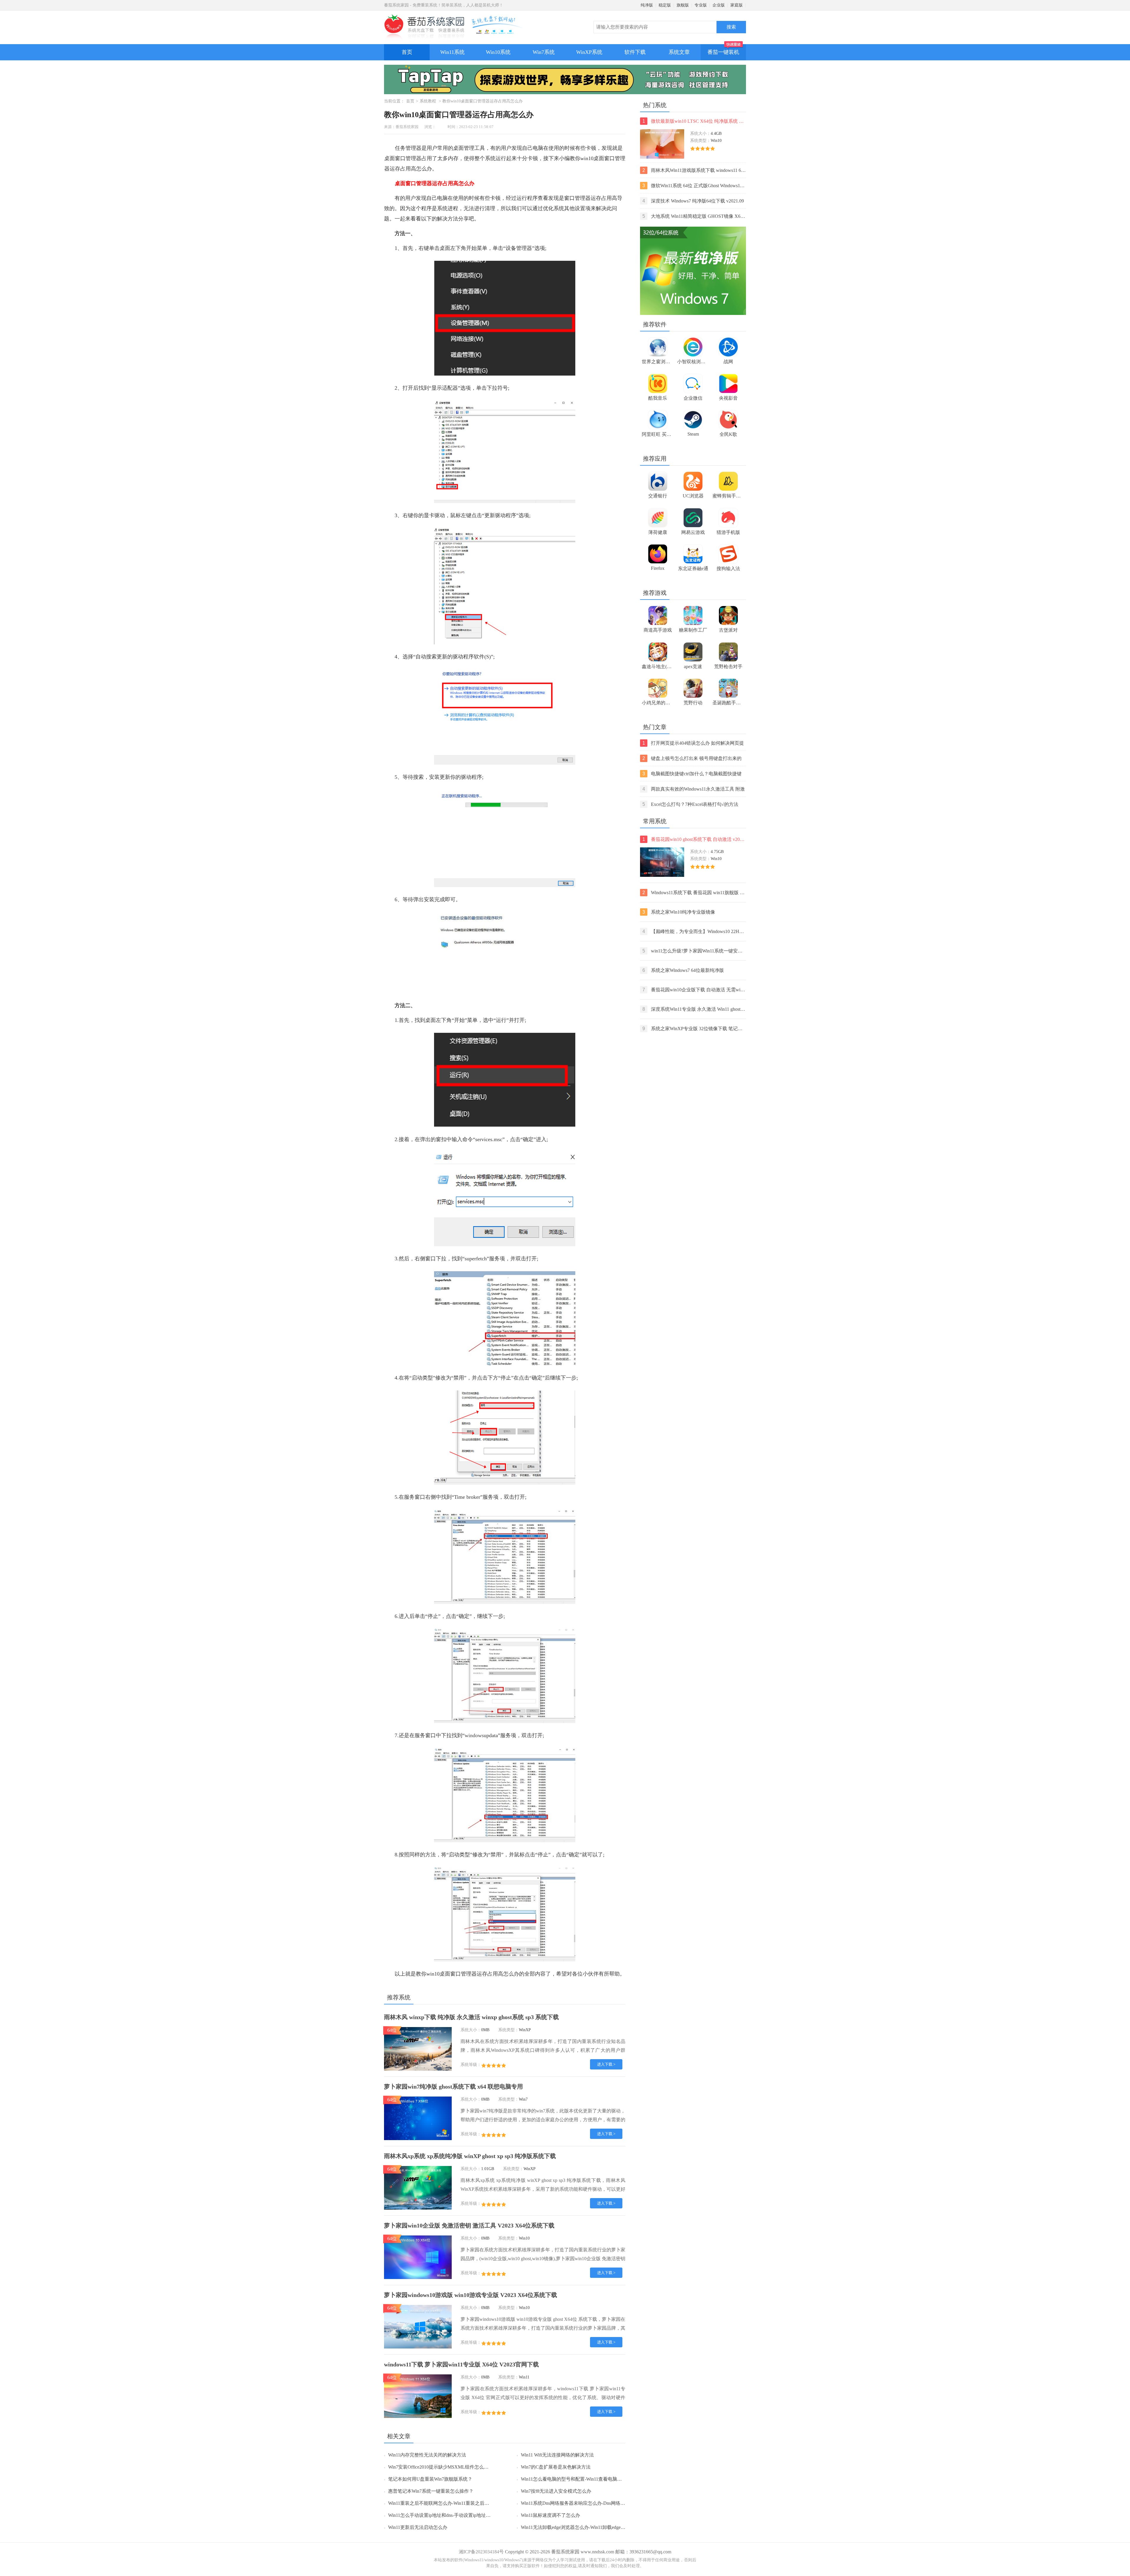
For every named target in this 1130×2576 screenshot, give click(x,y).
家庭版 (737, 5)
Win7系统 (544, 52)
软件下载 (635, 52)
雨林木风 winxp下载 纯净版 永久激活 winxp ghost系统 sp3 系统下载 (471, 2017)
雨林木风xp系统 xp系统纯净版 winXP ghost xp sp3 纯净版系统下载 (470, 2156)
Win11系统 (452, 52)
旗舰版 (683, 5)
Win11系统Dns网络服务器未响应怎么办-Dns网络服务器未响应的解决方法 (596, 2503)
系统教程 (428, 101)
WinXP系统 (589, 52)
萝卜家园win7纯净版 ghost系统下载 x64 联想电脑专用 (453, 2087)
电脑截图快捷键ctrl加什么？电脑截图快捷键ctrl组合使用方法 (692, 774)
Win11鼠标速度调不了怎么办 (550, 2515)
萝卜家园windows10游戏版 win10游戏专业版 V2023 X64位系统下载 (471, 2295)
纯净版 (647, 5)
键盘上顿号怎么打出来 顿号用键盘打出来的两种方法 (692, 759)
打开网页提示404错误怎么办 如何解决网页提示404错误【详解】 (693, 744)
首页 (407, 52)
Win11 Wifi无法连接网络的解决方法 (557, 2455)
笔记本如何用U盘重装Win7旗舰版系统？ (430, 2479)
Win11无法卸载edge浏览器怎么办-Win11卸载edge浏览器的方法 (585, 2527)
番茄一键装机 (723, 52)
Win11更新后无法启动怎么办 (418, 2527)
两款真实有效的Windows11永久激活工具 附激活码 (694, 790)
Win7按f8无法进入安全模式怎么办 (556, 2491)
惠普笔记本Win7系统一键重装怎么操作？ (431, 2491)
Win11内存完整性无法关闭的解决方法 (427, 2455)
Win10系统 (498, 52)
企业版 (719, 5)
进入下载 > (606, 2064)
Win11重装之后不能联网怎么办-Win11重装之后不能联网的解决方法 (457, 2503)
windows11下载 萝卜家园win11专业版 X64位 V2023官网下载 (461, 2364)
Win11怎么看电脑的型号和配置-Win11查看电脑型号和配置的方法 (588, 2479)
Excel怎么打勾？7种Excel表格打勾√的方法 (690, 804)
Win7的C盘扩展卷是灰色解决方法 (556, 2467)
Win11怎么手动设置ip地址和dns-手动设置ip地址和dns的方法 (450, 2515)
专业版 (701, 5)
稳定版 (665, 5)
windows (474, 1735)
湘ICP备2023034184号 (481, 2552)
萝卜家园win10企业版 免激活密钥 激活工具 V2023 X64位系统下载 (469, 2225)
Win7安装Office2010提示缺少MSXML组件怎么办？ (441, 2467)
